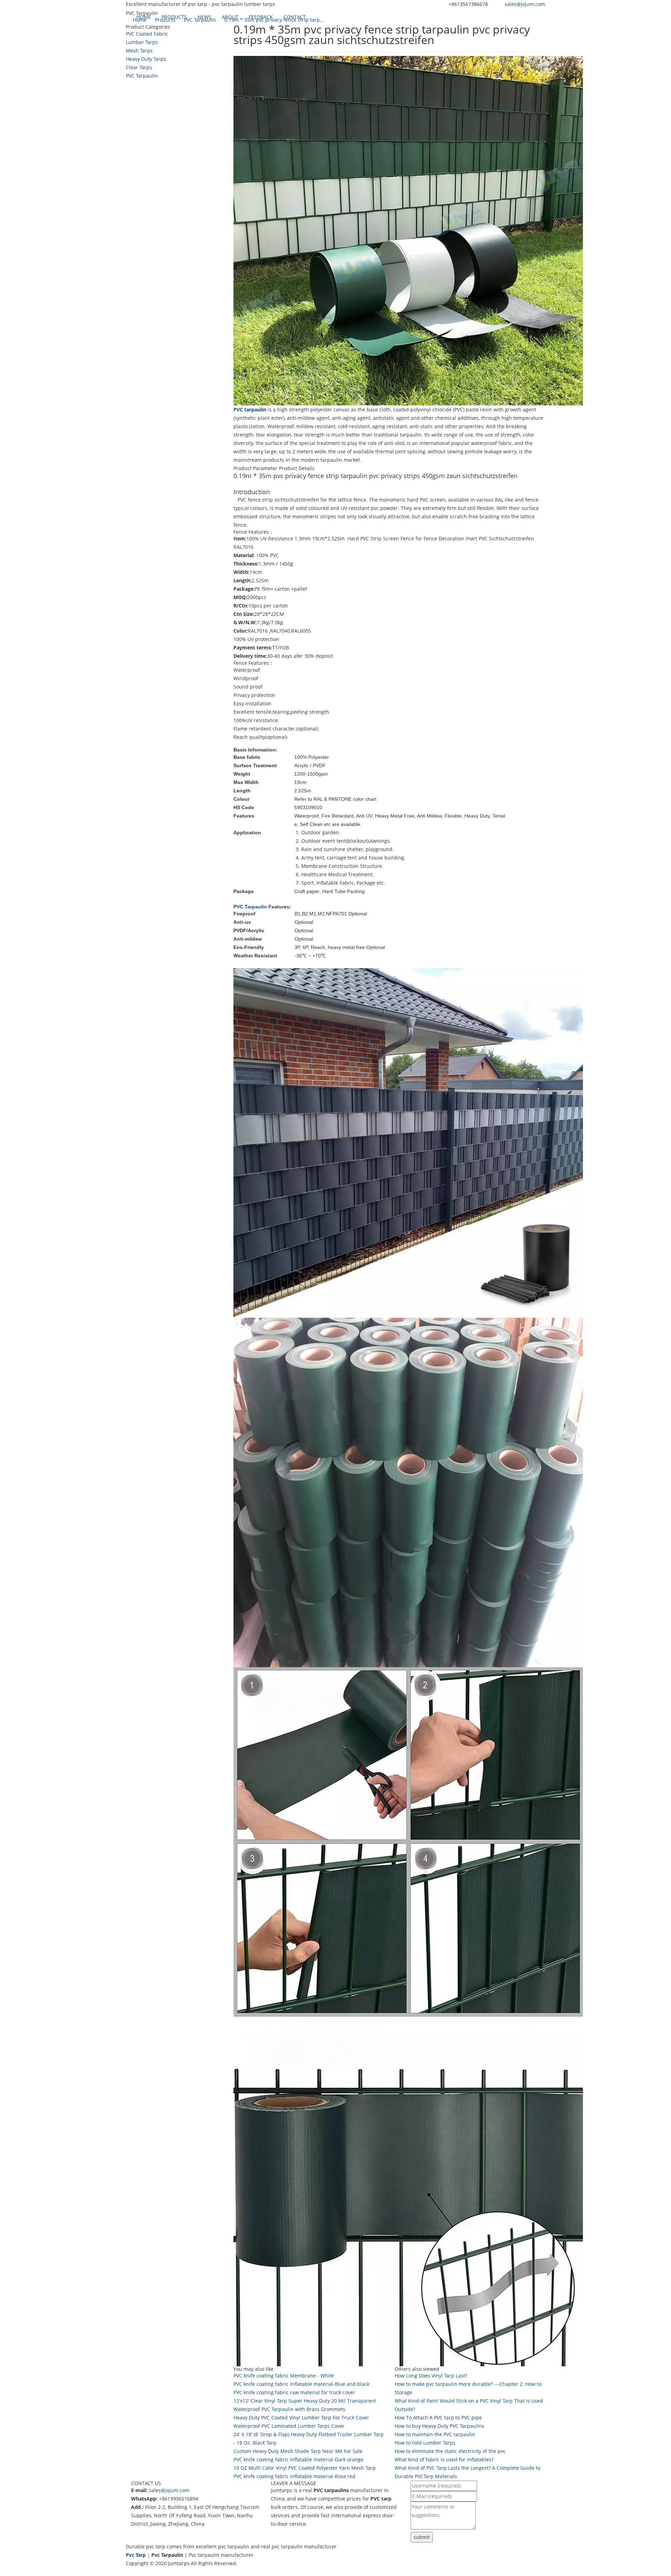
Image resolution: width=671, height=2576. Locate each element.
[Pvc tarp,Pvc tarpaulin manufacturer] (126, 17)
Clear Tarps (139, 67)
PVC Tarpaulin (142, 76)
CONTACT (295, 17)
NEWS (204, 17)
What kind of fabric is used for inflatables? (444, 2459)
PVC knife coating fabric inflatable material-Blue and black (301, 2384)
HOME (144, 17)
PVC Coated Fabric (147, 34)
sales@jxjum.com (525, 4)
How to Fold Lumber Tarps (425, 2443)
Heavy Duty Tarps (146, 59)
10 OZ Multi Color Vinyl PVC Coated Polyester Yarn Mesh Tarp (305, 2468)
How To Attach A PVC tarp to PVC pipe (438, 2417)
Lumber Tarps (142, 42)
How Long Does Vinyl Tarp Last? (431, 2376)
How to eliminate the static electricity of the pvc (450, 2451)
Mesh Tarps (139, 51)
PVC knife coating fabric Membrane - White (284, 2376)
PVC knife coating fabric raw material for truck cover (294, 2392)
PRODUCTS (174, 17)
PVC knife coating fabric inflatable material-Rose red (294, 2476)
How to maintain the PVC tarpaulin (435, 2434)
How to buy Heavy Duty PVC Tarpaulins (439, 2426)
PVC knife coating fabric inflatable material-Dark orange (298, 2459)
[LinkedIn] (136, 2572)
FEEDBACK (261, 17)
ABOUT (230, 17)
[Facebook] (129, 2572)
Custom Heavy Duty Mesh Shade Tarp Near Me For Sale (298, 2451)
